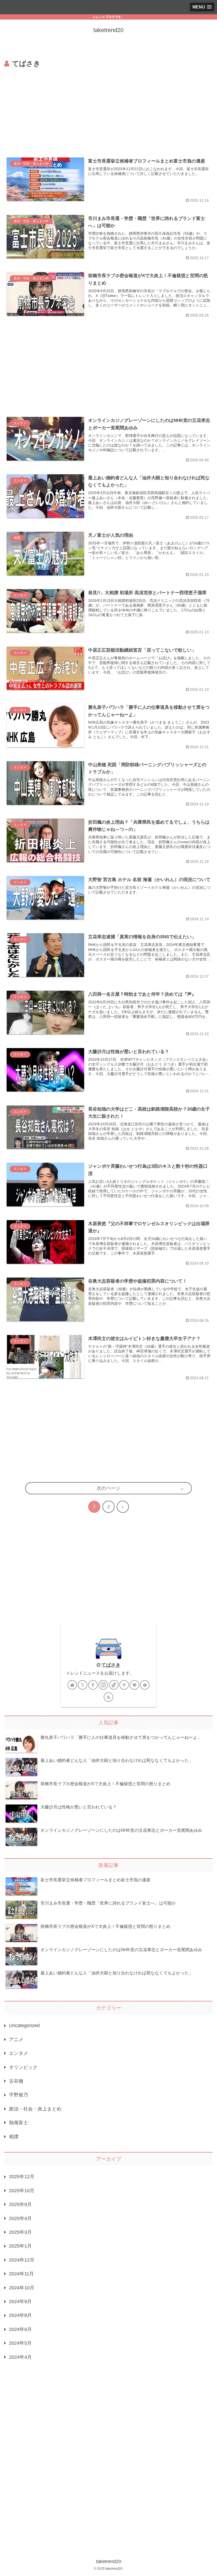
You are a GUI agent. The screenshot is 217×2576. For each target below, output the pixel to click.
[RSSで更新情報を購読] (108, 1697)
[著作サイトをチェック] (72, 1685)
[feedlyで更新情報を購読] (145, 1685)
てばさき (111, 1665)
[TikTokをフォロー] (114, 1685)
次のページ (108, 1488)
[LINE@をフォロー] (134, 1685)
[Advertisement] (108, 109)
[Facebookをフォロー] (93, 1685)
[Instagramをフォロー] (103, 1685)
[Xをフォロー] (83, 1685)
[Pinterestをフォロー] (124, 1685)
